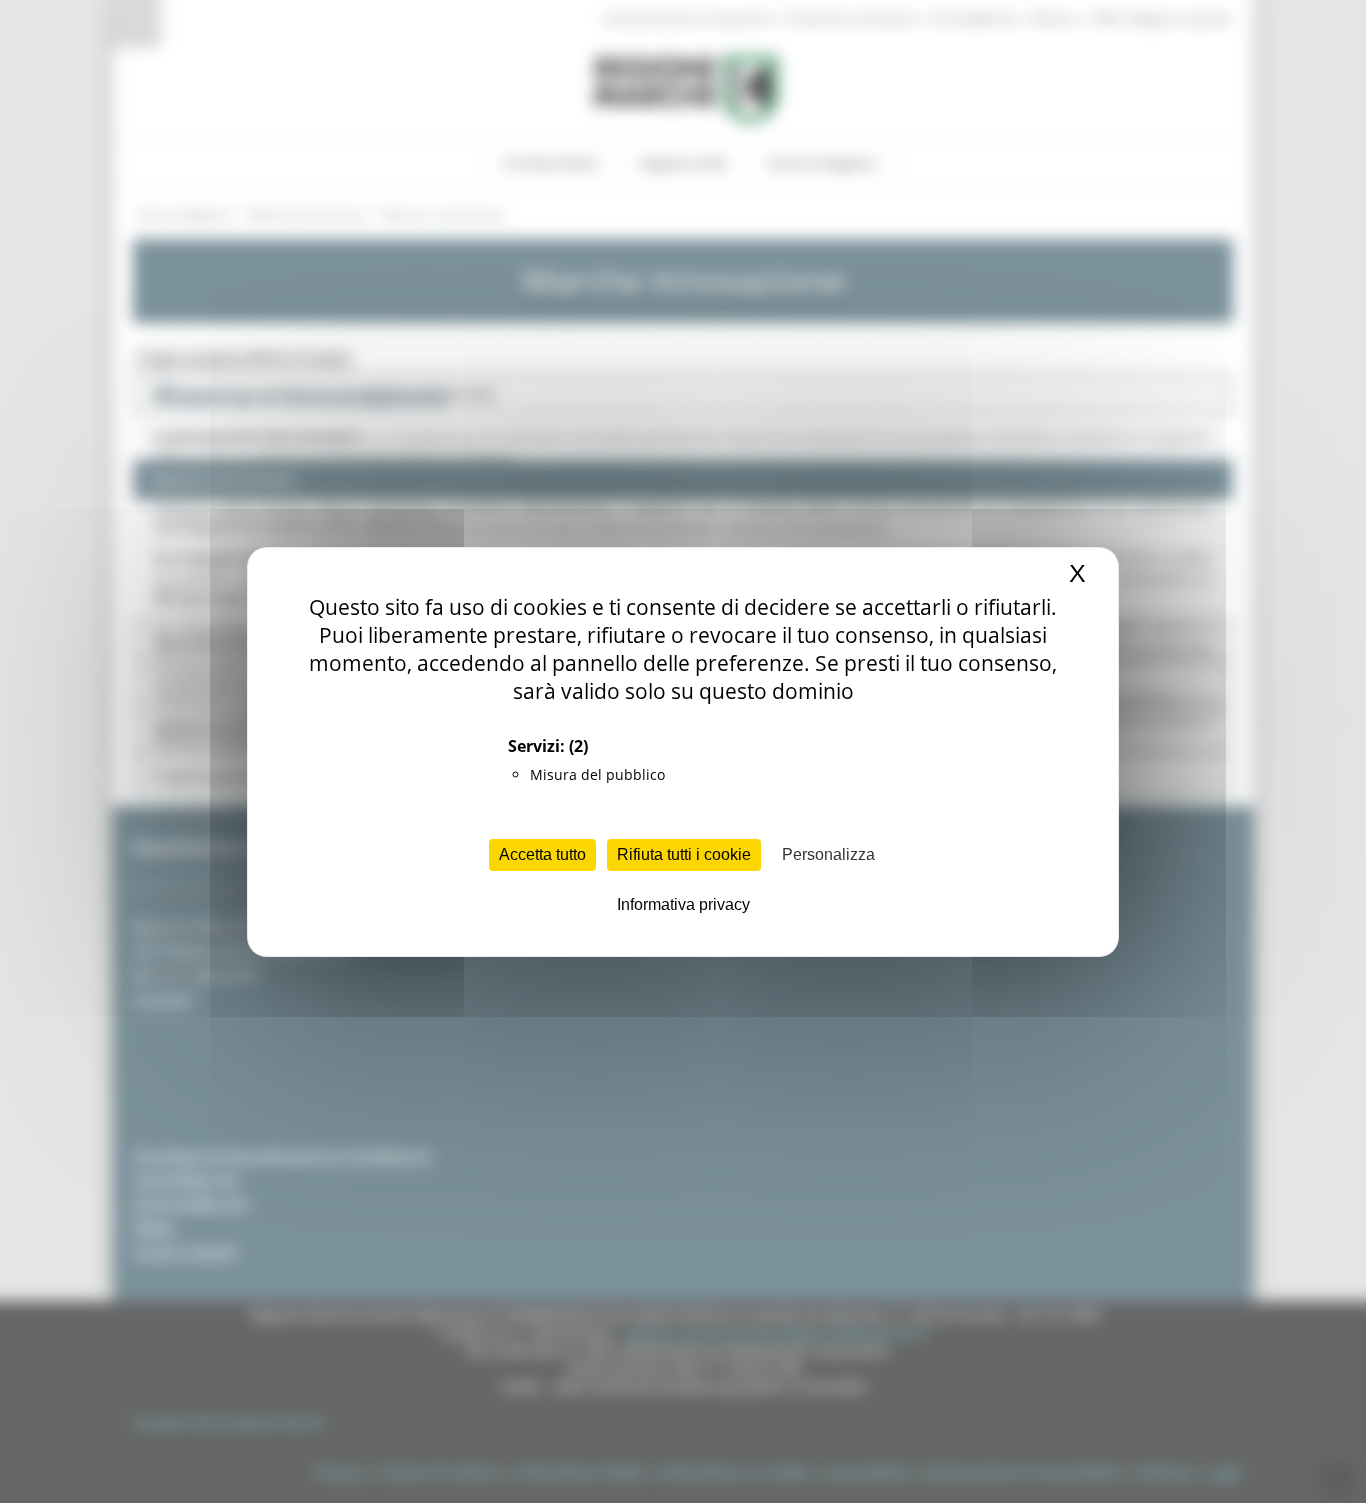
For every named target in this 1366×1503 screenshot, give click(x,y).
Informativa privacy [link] (683, 904)
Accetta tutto (542, 854)
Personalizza (828, 854)
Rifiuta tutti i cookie (684, 854)
